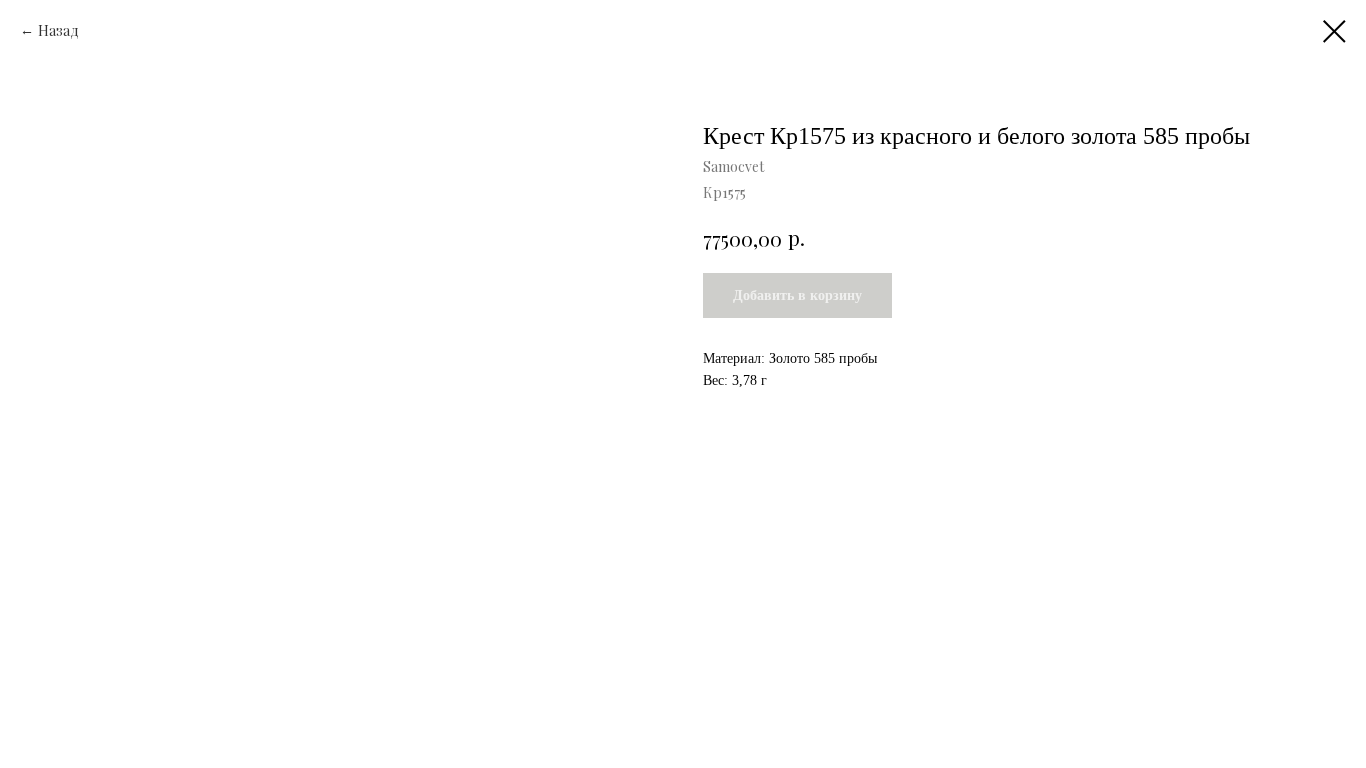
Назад (60, 30)
